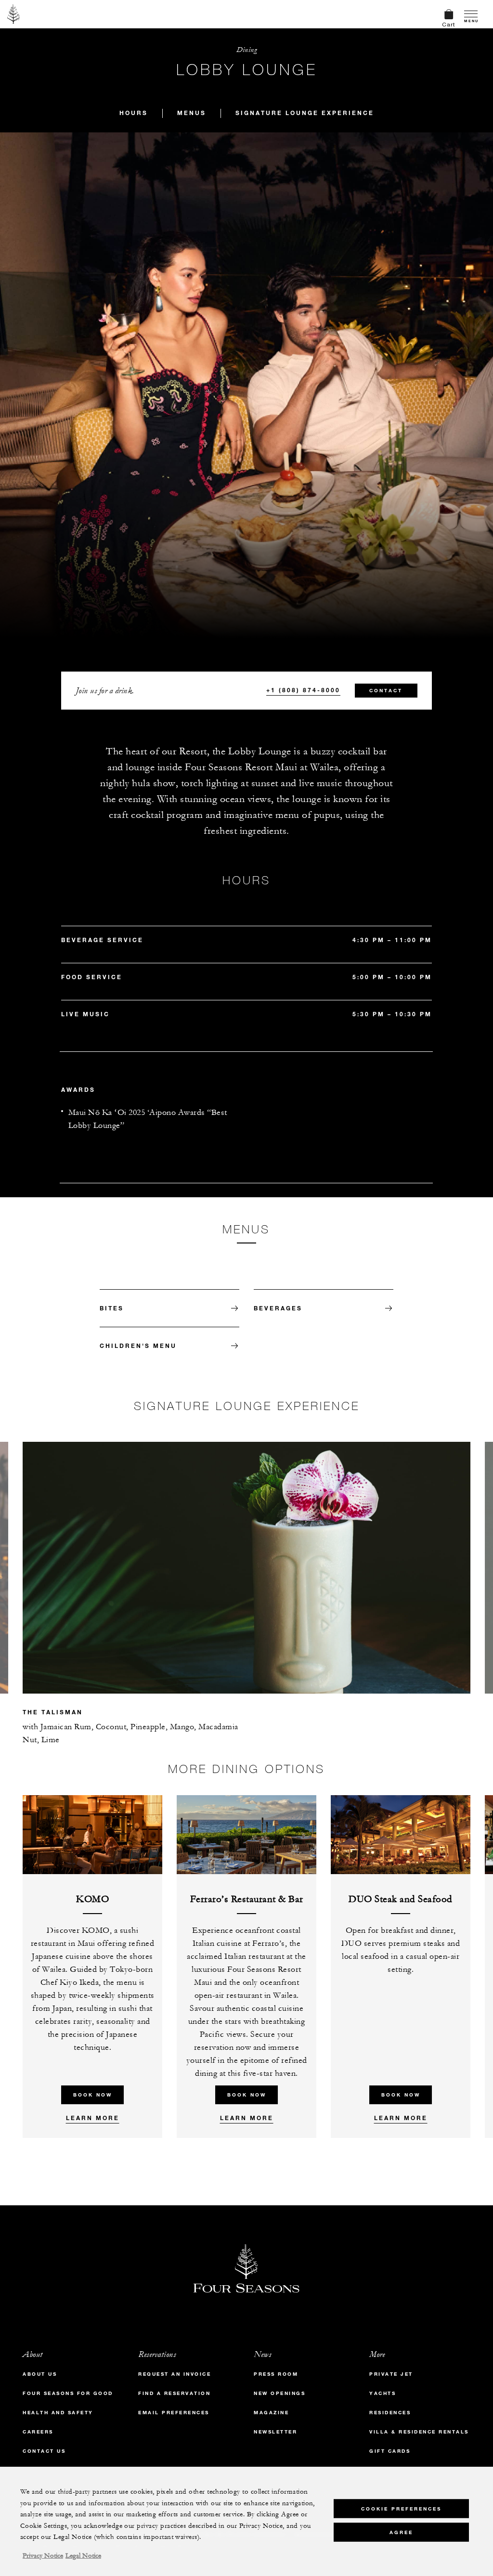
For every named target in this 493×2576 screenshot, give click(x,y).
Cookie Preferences (401, 2509)
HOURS (134, 113)
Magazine (271, 2413)
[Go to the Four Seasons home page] (14, 14)
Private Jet (391, 2374)
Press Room (276, 2374)
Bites (112, 1308)
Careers (38, 2432)
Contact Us (44, 2451)
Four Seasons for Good (68, 2393)
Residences (390, 2413)
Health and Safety (58, 2413)
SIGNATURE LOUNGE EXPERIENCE (305, 113)
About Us (40, 2374)
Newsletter (275, 2432)
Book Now (93, 2095)
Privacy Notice (43, 2556)
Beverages (278, 1308)
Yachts (383, 2393)
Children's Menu (138, 1346)
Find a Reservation (174, 2393)
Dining (246, 50)
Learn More (93, 2118)
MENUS (192, 113)
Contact (386, 691)
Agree (401, 2532)
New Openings (279, 2393)
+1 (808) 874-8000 (303, 690)
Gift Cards (390, 2451)
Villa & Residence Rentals (419, 2432)
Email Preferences (174, 2413)
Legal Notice (83, 2556)
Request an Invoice (175, 2374)
